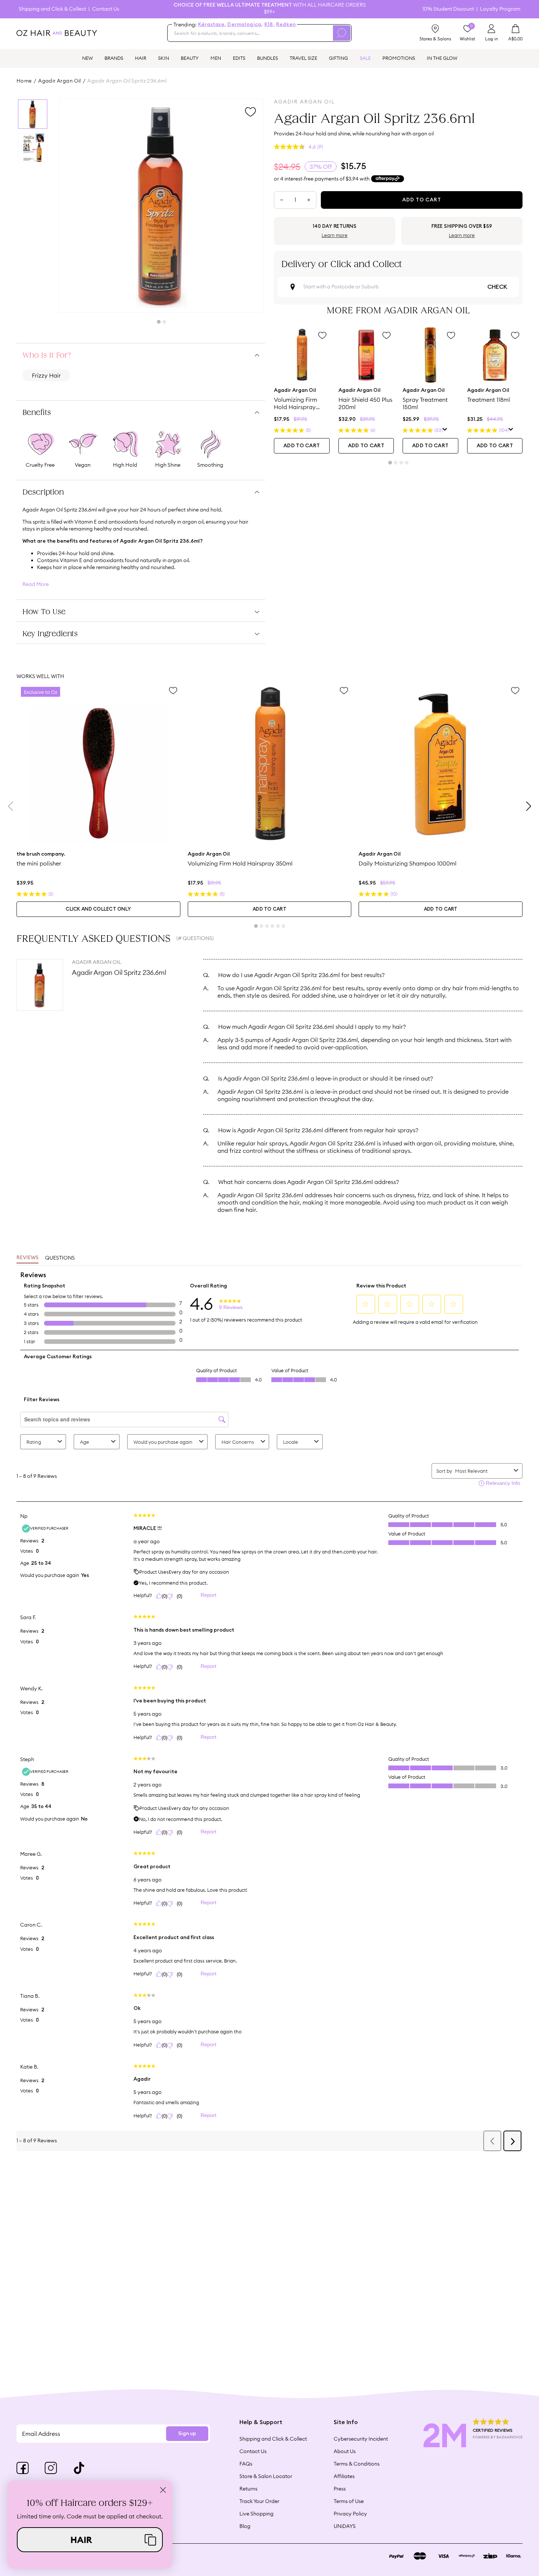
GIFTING (338, 58)
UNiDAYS (345, 2526)
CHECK (497, 287)
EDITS (239, 58)
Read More (36, 584)
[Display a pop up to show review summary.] (445, 430)
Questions (60, 1258)
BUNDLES (267, 58)
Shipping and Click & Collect (52, 9)
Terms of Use (349, 2501)
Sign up (187, 2434)
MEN (216, 58)
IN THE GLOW (442, 58)
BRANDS (114, 58)
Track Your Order (259, 2501)
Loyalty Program (500, 9)
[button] (90, 2540)
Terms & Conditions (357, 2464)
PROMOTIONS (399, 58)
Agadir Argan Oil (60, 81)
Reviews (27, 1258)
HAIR (141, 58)
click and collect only (98, 909)
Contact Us (106, 9)
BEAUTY (190, 58)
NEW (87, 58)
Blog (245, 2526)
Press (340, 2489)
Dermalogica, (245, 25)
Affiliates (344, 2476)
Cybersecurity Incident (361, 2439)
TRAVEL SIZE (303, 58)
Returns (248, 2489)
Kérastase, (212, 25)
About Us (345, 2451)
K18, (269, 25)
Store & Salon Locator (266, 2476)
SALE (365, 58)
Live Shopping (256, 2514)
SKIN (164, 58)
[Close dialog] (163, 2490)
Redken (286, 25)
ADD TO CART (302, 446)
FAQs (246, 2464)
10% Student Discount (448, 9)
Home (24, 81)
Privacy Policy (350, 2514)
